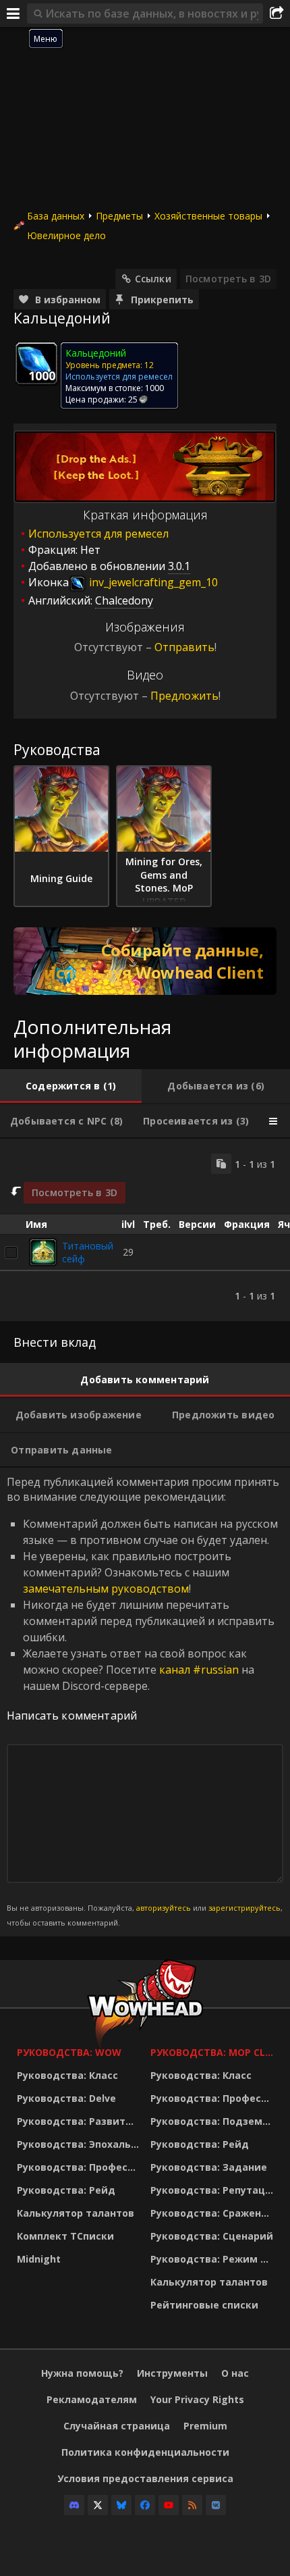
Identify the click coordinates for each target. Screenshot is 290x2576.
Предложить (184, 696)
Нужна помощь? (82, 2373)
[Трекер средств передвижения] (145, 961)
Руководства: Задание (209, 2167)
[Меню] (13, 14)
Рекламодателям (92, 2399)
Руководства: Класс (67, 2075)
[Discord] (74, 2505)
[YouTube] (169, 2505)
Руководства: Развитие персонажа (80, 2121)
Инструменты (172, 2373)
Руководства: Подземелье (214, 2121)
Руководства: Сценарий (212, 2236)
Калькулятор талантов (76, 2213)
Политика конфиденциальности (145, 2452)
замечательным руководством (106, 1589)
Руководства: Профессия (80, 2167)
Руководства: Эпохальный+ (80, 2144)
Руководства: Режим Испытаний (214, 2259)
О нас (235, 2373)
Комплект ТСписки (65, 2236)
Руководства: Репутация (214, 2190)
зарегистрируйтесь (244, 1908)
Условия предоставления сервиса (145, 2478)
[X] (98, 2505)
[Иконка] (36, 363)
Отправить (184, 647)
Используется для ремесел (98, 534)
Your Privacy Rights (197, 2399)
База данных (56, 216)
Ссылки (153, 279)
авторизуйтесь (164, 1908)
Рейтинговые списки (204, 2305)
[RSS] (192, 2505)
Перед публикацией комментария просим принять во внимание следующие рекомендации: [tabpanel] (145, 1701)
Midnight (39, 2259)
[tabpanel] (145, 1230)
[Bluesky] (121, 2505)
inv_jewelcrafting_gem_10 (152, 582)
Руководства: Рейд (66, 2190)
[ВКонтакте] (216, 2505)
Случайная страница (117, 2426)
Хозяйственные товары (208, 216)
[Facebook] (145, 2505)
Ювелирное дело (66, 235)
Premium (205, 2426)
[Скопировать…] (221, 1164)
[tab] (71, 1086)
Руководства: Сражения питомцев (214, 2213)
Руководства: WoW (69, 2052)
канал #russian (199, 1670)
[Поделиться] (277, 14)
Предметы (119, 216)
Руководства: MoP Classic (214, 2052)
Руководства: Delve (66, 2098)
